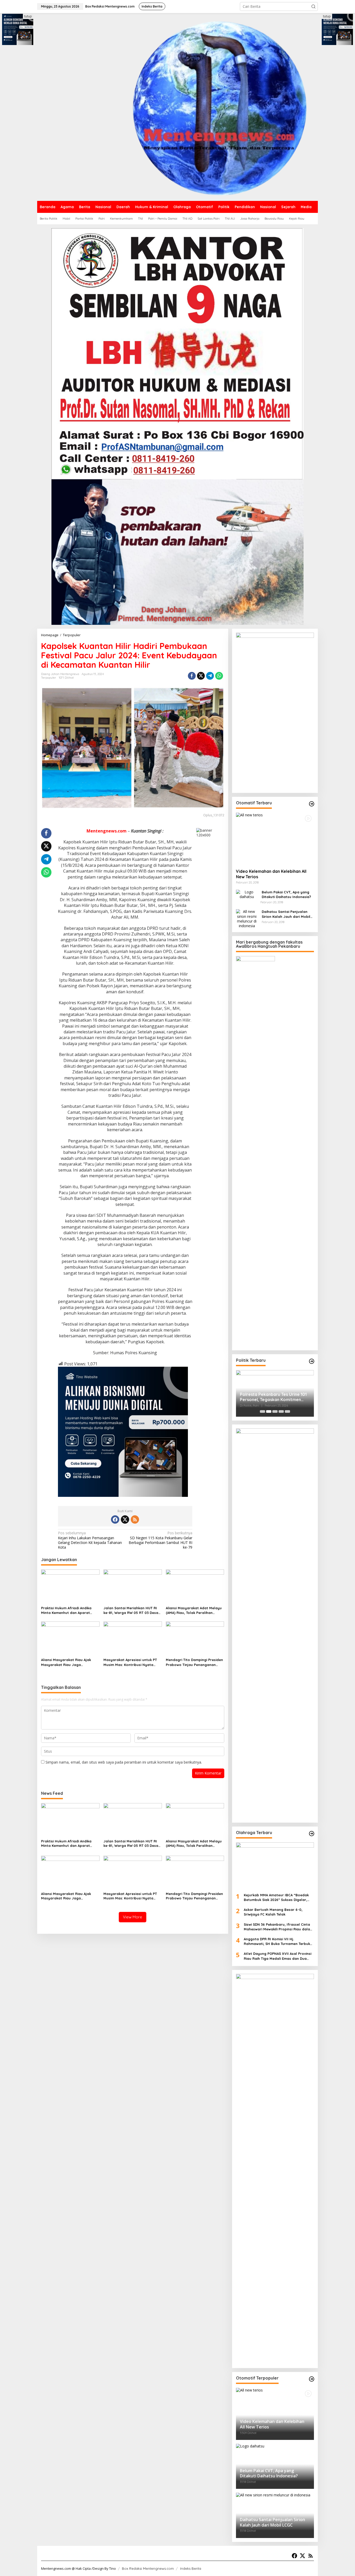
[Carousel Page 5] (287, 1411)
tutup (28, 16)
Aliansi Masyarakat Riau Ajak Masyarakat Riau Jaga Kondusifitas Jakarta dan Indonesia (66, 1662)
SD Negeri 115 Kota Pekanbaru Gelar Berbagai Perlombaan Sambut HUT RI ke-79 (160, 1540)
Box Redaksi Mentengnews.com (148, 2568)
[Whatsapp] (219, 676)
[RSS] (135, 1519)
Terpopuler (49, 678)
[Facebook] (115, 1519)
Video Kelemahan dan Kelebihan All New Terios (271, 874)
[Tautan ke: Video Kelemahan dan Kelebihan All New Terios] (275, 839)
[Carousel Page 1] (262, 1411)
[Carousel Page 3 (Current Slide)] (275, 1411)
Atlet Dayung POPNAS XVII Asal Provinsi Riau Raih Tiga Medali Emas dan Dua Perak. (278, 1956)
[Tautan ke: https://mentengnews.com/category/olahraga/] (312, 1834)
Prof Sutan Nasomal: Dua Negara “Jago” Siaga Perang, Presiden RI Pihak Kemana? (274, 1397)
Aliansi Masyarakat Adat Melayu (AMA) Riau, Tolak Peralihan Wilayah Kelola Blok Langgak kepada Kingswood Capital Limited (194, 1610)
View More (133, 1917)
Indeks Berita (191, 2568)
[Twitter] (125, 1519)
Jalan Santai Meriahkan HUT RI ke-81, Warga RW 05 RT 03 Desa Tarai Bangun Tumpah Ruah (131, 1610)
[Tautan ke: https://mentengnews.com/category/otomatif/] (312, 804)
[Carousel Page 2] (269, 1411)
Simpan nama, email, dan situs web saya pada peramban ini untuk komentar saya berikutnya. (124, 1762)
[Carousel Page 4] (281, 1411)
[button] (313, 7)
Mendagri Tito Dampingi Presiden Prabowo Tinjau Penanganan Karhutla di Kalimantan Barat (194, 1662)
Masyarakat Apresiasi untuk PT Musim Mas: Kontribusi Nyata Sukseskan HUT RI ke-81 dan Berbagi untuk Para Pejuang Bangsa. (130, 1662)
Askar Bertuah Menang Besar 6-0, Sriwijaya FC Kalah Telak (274, 1912)
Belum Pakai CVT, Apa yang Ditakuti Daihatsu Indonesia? (286, 894)
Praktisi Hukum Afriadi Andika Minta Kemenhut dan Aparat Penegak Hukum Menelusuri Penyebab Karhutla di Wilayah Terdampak (67, 1610)
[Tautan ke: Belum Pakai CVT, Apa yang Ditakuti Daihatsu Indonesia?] (247, 894)
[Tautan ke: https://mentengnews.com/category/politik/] (312, 1361)
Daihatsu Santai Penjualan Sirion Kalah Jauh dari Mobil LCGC (286, 914)
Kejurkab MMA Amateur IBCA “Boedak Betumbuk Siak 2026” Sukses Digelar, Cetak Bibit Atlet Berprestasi (276, 1897)
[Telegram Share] (210, 676)
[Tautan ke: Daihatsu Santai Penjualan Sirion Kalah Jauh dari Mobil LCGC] (247, 918)
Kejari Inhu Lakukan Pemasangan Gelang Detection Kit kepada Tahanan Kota (90, 1540)
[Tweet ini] (201, 676)
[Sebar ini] (192, 676)
